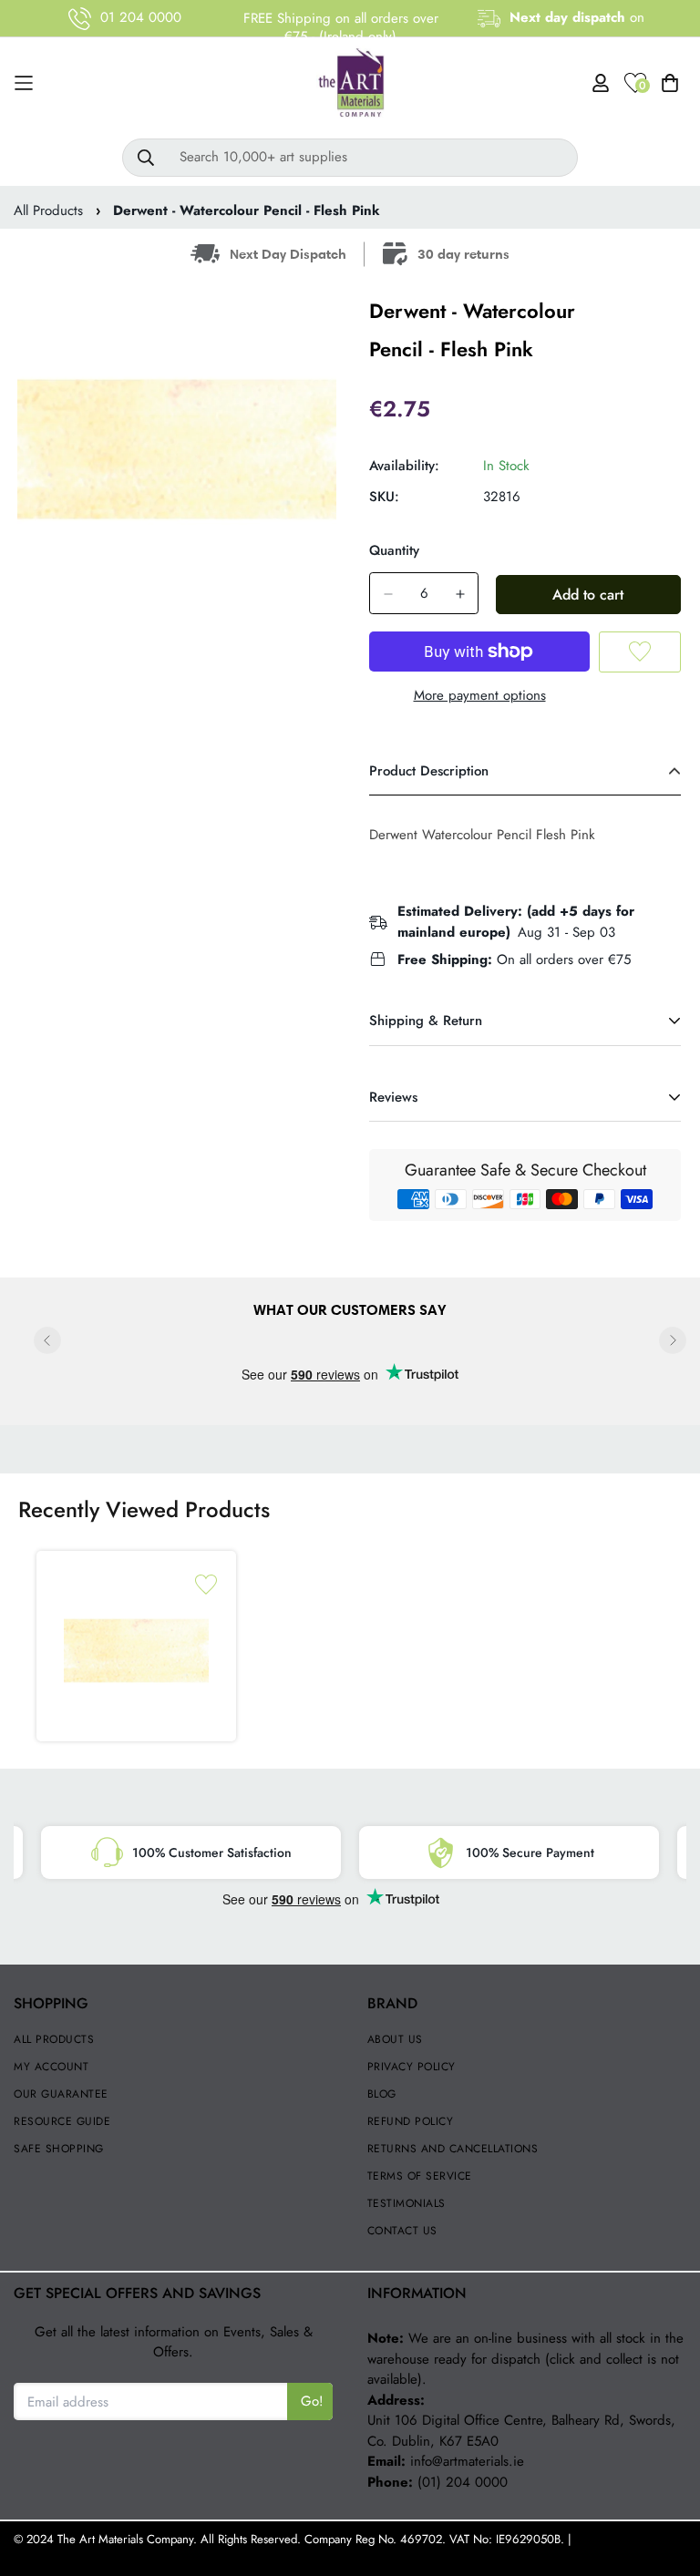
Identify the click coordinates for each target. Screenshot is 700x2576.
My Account (51, 2067)
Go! (312, 2401)
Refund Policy (411, 2121)
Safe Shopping (59, 2149)
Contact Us (402, 2231)
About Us (395, 2039)
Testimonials (407, 2203)
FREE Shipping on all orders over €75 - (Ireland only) (341, 27)
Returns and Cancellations (453, 2149)
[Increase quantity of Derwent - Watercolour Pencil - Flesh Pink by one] (460, 594)
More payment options (480, 695)
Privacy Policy (412, 2067)
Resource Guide (62, 2121)
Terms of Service (420, 2176)
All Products (48, 210)
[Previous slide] (47, 1340)
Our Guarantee (61, 2094)
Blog (382, 2094)
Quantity (394, 550)
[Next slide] (673, 1340)
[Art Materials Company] (350, 83)
